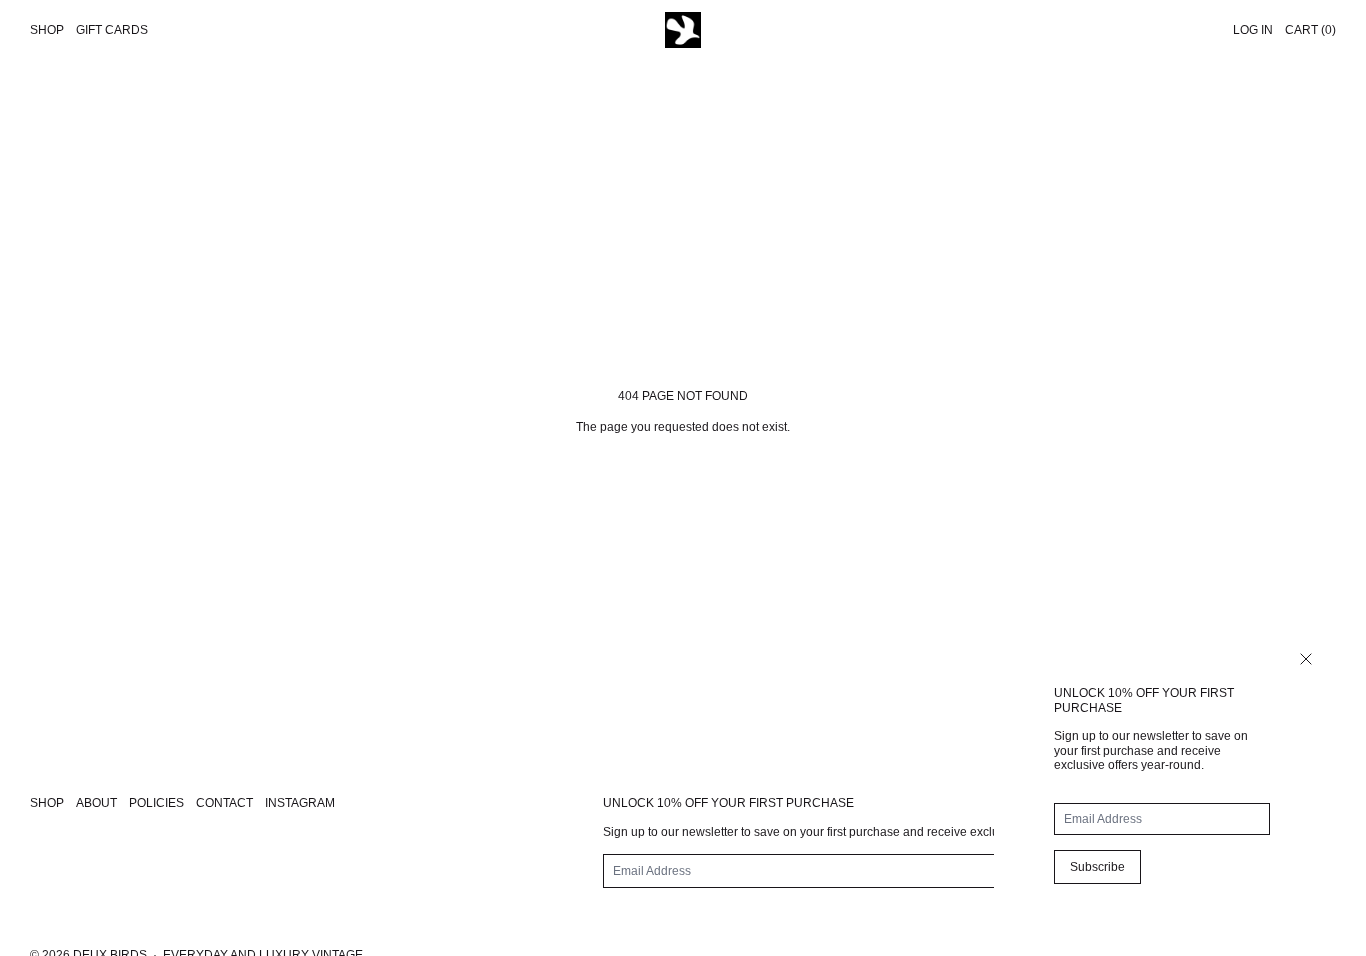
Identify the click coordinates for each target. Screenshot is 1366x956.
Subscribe (1097, 867)
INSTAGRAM (300, 803)
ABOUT (96, 803)
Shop (47, 30)
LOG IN (1253, 30)
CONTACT (224, 803)
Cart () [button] (1310, 30)
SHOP (47, 803)
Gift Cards (112, 30)
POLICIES (156, 803)
